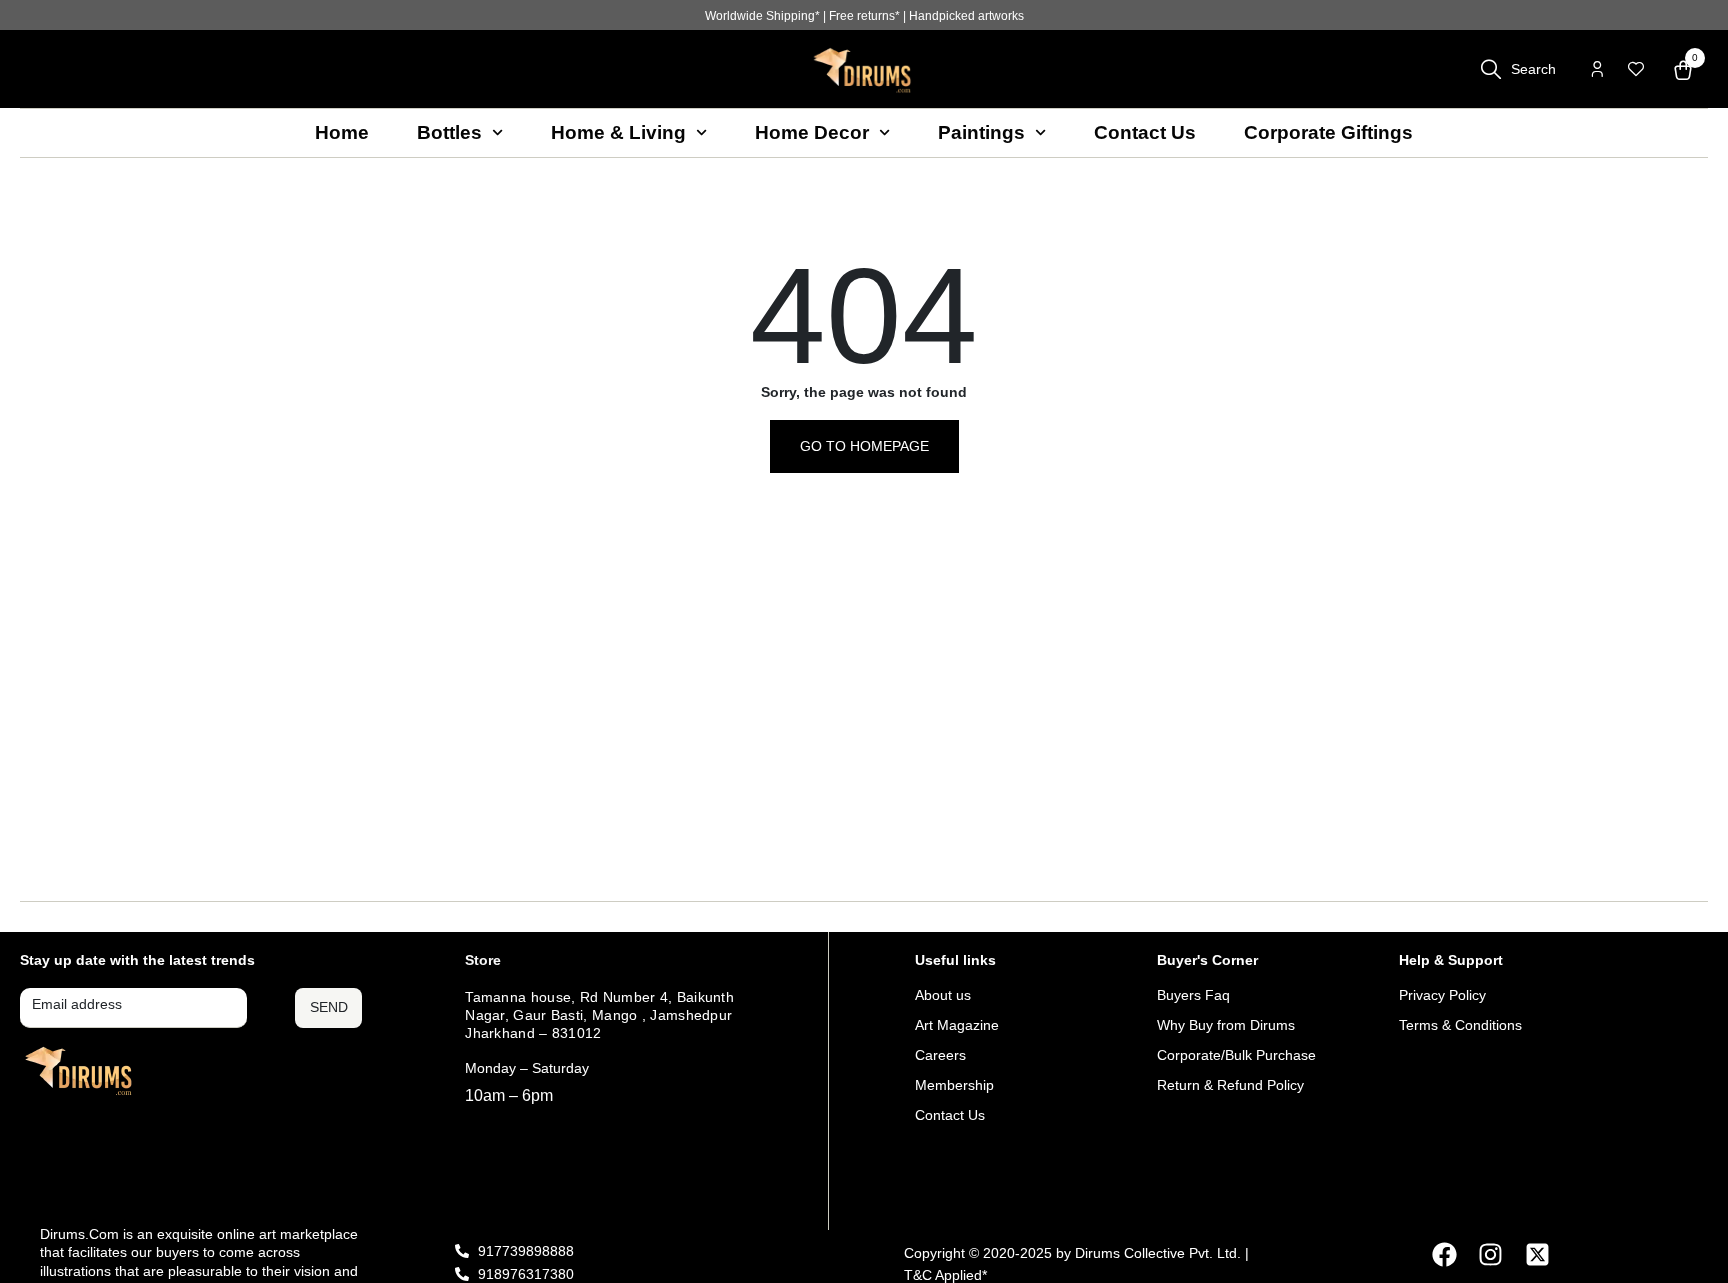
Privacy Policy (1442, 995)
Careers (940, 1055)
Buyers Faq (1193, 995)
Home (342, 132)
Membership (954, 1085)
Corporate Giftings (1328, 132)
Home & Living (618, 132)
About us (943, 995)
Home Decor (812, 132)
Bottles (449, 132)
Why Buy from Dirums (1226, 1025)
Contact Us (1145, 132)
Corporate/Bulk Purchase (1236, 1055)
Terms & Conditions (1460, 1025)
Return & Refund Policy (1230, 1085)
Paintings (981, 132)
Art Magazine (957, 1025)
